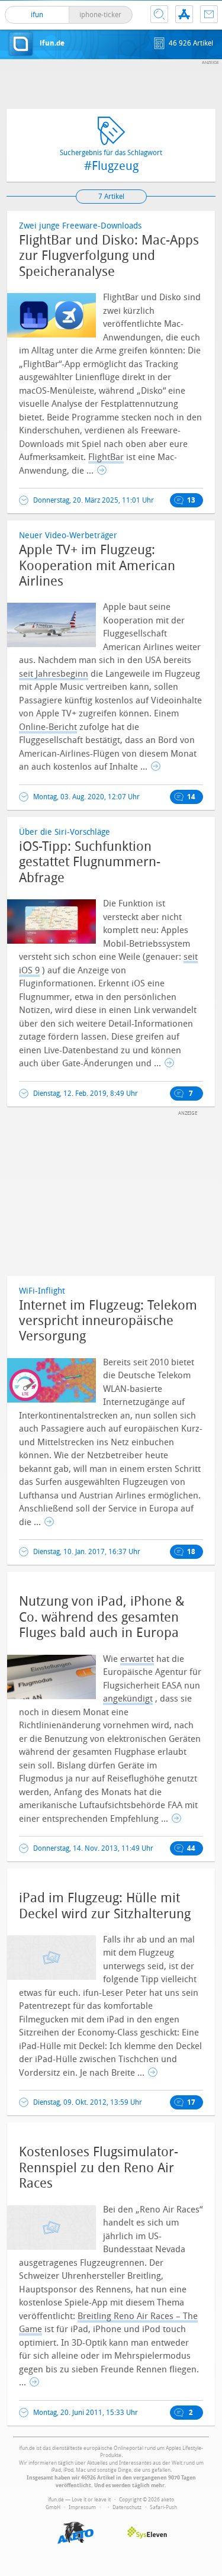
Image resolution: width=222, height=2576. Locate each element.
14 (191, 797)
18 (191, 1552)
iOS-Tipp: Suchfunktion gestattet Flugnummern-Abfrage (90, 862)
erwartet (137, 1659)
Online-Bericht (48, 727)
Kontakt (209, 14)
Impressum (82, 2507)
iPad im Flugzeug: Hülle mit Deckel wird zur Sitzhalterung (105, 1906)
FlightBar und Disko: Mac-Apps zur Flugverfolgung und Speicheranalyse (109, 256)
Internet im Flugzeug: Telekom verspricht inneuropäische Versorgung (108, 1321)
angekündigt (128, 1699)
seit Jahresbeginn (54, 674)
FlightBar (106, 457)
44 (191, 1848)
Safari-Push (163, 2507)
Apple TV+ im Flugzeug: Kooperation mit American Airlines (97, 566)
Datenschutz (127, 2507)
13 (191, 500)
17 (191, 2102)
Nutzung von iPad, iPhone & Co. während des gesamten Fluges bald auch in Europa (102, 1617)
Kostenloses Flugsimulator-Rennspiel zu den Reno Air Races (99, 2168)
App (184, 14)
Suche (159, 14)
